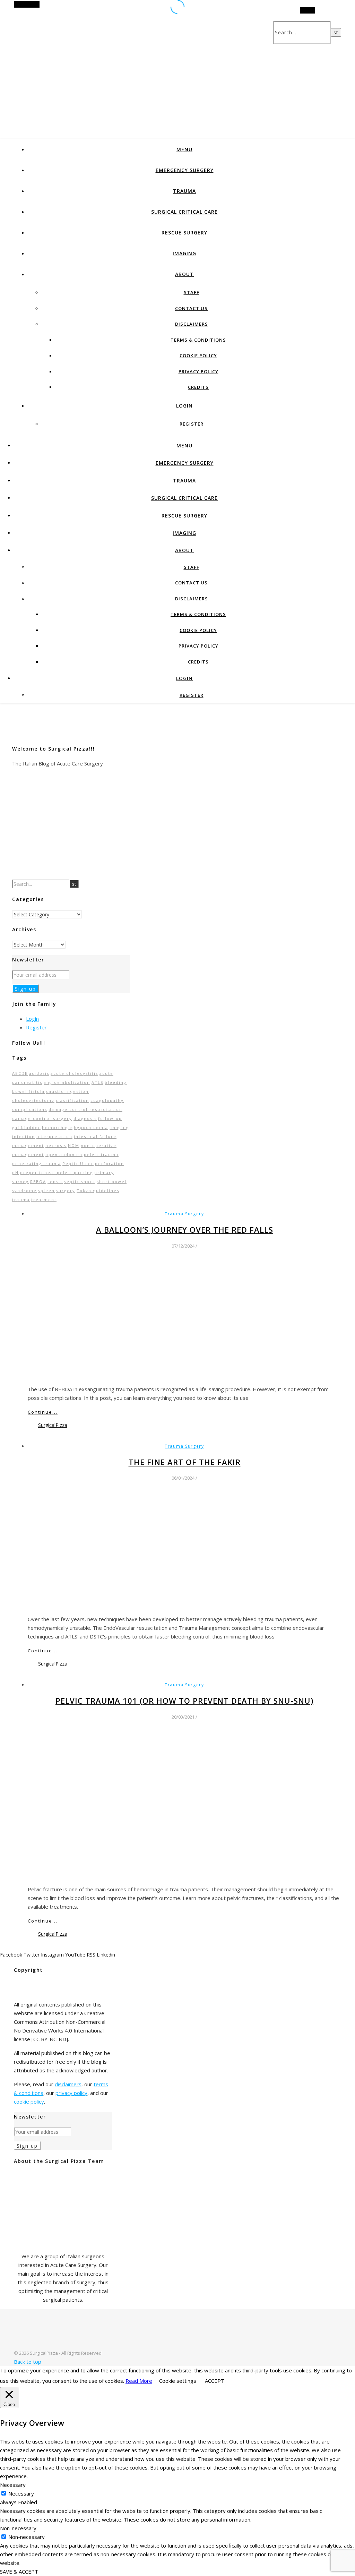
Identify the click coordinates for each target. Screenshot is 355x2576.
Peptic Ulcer (78, 1163)
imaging (119, 1127)
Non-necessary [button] (18, 2528)
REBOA (38, 1182)
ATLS (97, 1082)
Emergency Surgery (185, 170)
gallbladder (26, 1127)
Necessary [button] (13, 2485)
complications (30, 1109)
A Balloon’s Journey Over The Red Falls (185, 1230)
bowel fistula (28, 1091)
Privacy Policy (198, 371)
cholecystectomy (33, 1100)
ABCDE (20, 1073)
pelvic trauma (101, 1154)
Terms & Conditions (198, 340)
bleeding (116, 1082)
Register (192, 424)
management (28, 1145)
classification (72, 1100)
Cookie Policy (198, 356)
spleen (46, 1191)
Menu (184, 149)
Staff (192, 292)
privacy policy (71, 2093)
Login (184, 406)
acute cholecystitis (74, 1073)
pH (15, 1173)
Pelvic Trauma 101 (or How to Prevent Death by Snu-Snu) (184, 1701)
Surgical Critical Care (184, 212)
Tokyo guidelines (98, 1191)
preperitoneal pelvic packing (57, 1173)
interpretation (54, 1136)
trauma (21, 1200)
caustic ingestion (67, 1091)
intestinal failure (95, 1136)
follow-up (110, 1118)
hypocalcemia (91, 1127)
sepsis (55, 1182)
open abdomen (64, 1154)
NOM (74, 1145)
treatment (44, 1200)
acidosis (39, 1073)
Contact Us (191, 308)
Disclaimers (192, 324)
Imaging (184, 253)
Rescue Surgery (184, 233)
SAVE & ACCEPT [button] (19, 2571)
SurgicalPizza (53, 1425)
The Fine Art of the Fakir (185, 1462)
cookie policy (29, 2102)
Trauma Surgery (184, 1214)
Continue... (43, 1412)
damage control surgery (42, 1118)
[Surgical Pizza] (35, 2344)
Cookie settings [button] (178, 2381)
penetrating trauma (37, 1163)
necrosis (56, 1145)
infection (24, 1136)
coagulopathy (107, 1100)
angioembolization (67, 1082)
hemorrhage (57, 1127)
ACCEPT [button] (215, 2381)
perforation (110, 1163)
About (184, 274)
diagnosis (85, 1118)
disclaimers (68, 2084)
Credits (198, 387)
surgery (66, 1191)
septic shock (80, 1182)
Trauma (184, 191)
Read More (139, 2381)
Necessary (21, 2493)
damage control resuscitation (85, 1109)
